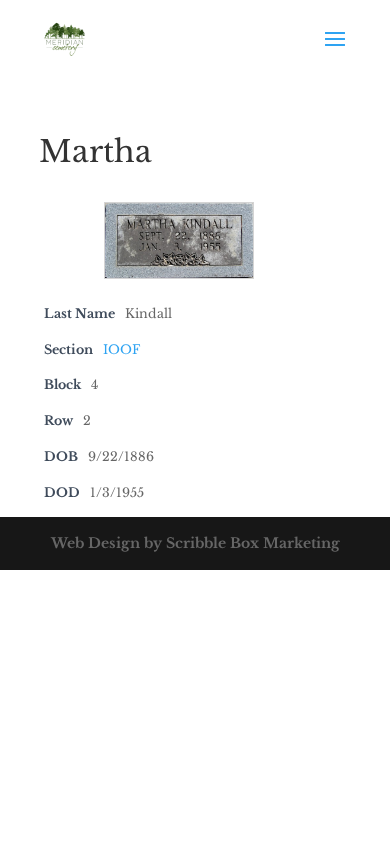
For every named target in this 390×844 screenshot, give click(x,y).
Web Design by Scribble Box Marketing (195, 543)
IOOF (121, 349)
